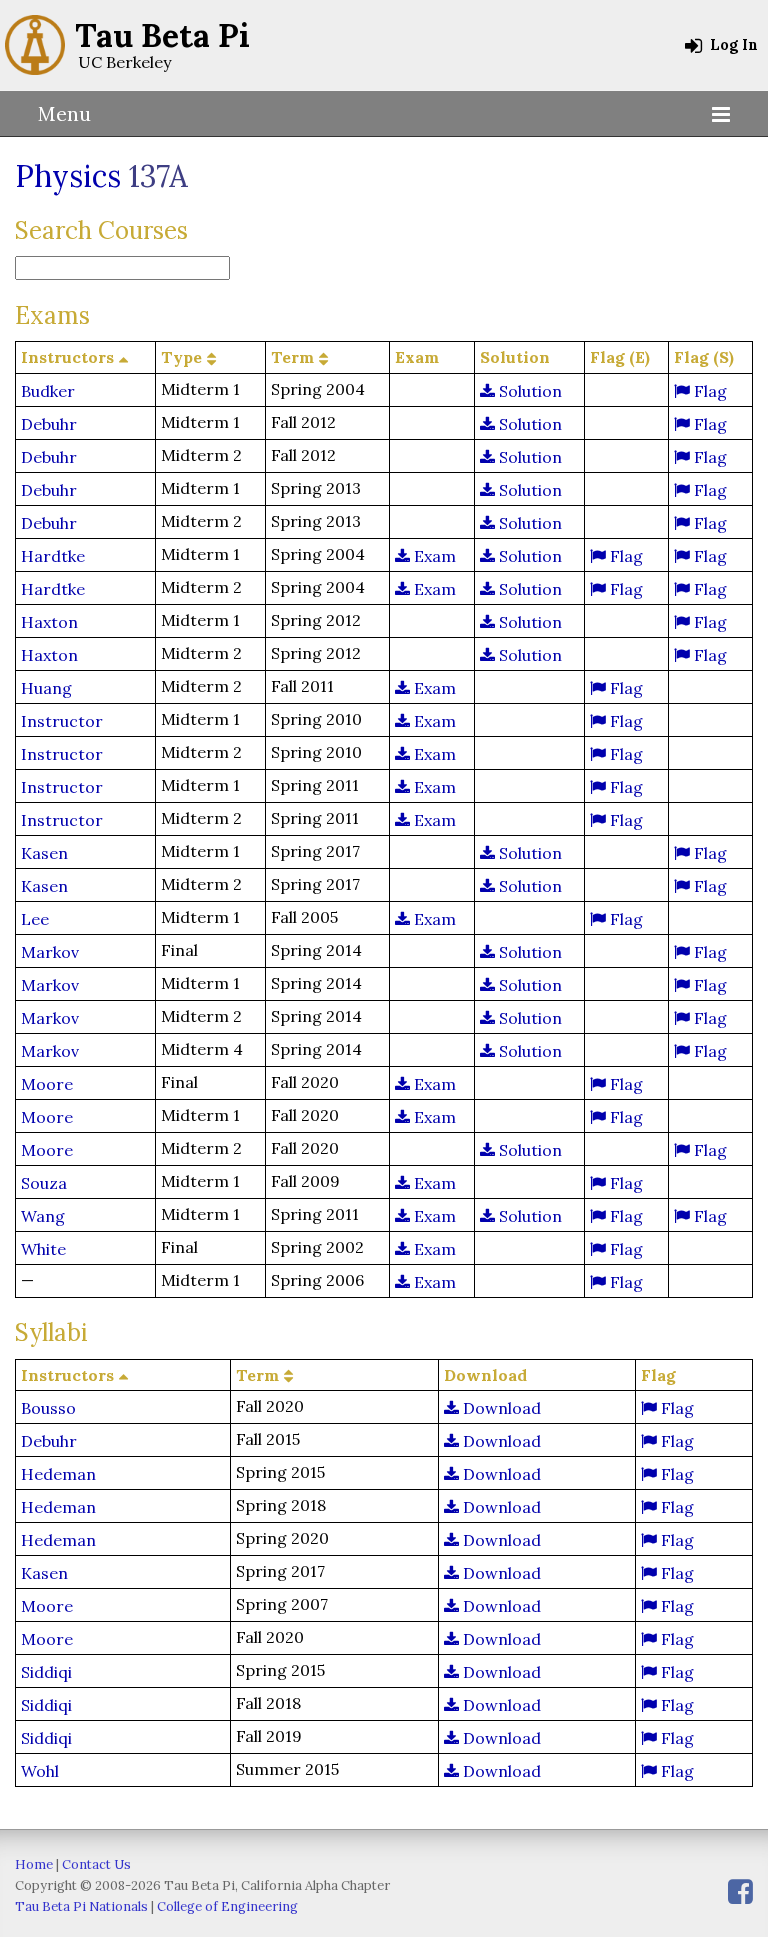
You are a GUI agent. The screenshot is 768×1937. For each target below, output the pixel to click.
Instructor (62, 721)
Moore (47, 1084)
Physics (68, 176)
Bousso (48, 1408)
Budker (48, 391)
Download (500, 1408)
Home (34, 1864)
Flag (708, 391)
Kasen (44, 853)
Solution (528, 391)
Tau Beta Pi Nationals (81, 1906)
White (43, 1249)
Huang (46, 688)
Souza (44, 1183)
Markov (50, 952)
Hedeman (58, 1474)
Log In (732, 45)
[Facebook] (740, 1891)
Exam (433, 556)
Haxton (49, 622)
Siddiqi (46, 1672)
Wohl (40, 1771)
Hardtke (53, 556)
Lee (35, 919)
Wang (43, 1216)
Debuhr (49, 424)
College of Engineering (227, 1906)
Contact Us (96, 1864)
